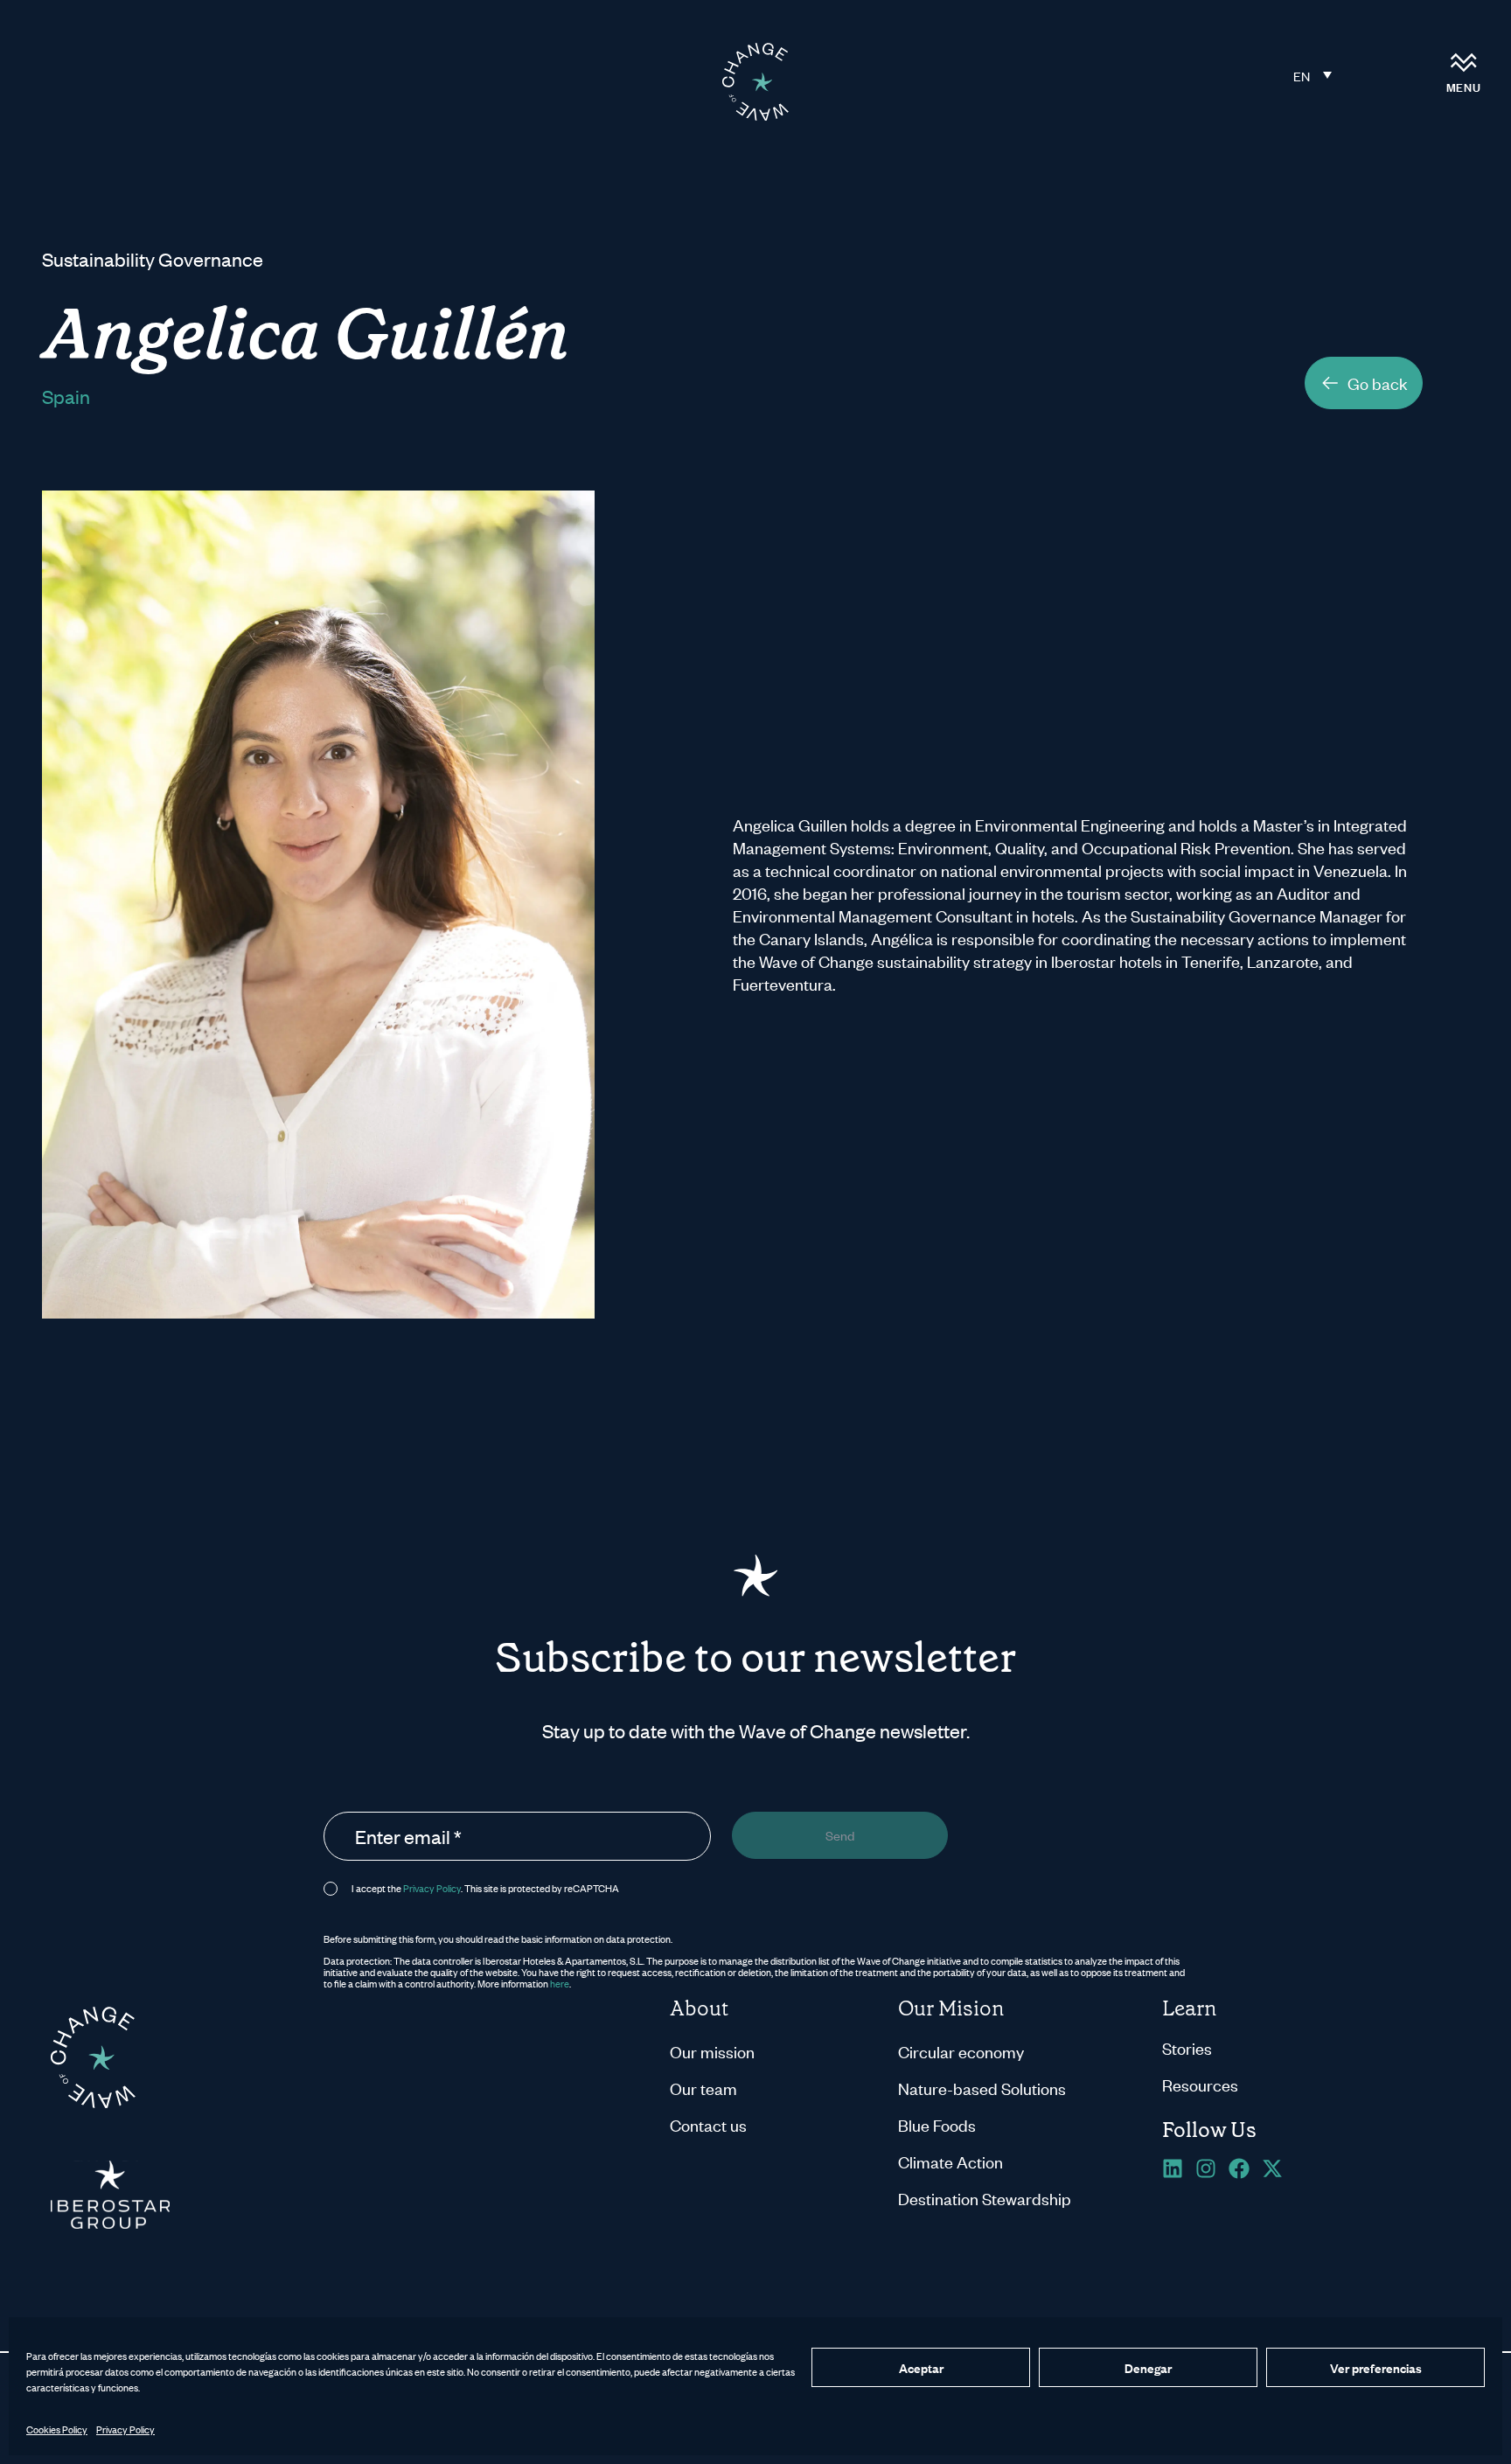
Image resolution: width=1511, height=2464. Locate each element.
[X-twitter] (1272, 2168)
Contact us (708, 2124)
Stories (1187, 2047)
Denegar (1148, 2367)
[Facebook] (1239, 2168)
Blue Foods (937, 2124)
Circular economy (961, 2051)
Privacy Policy (125, 2429)
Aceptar (921, 2367)
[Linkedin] (1173, 2168)
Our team (703, 2088)
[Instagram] (1206, 2168)
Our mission (712, 2051)
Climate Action (950, 2161)
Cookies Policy (57, 2429)
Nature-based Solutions (982, 2088)
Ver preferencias (1376, 2367)
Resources (1200, 2084)
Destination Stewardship (985, 2198)
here (560, 1983)
